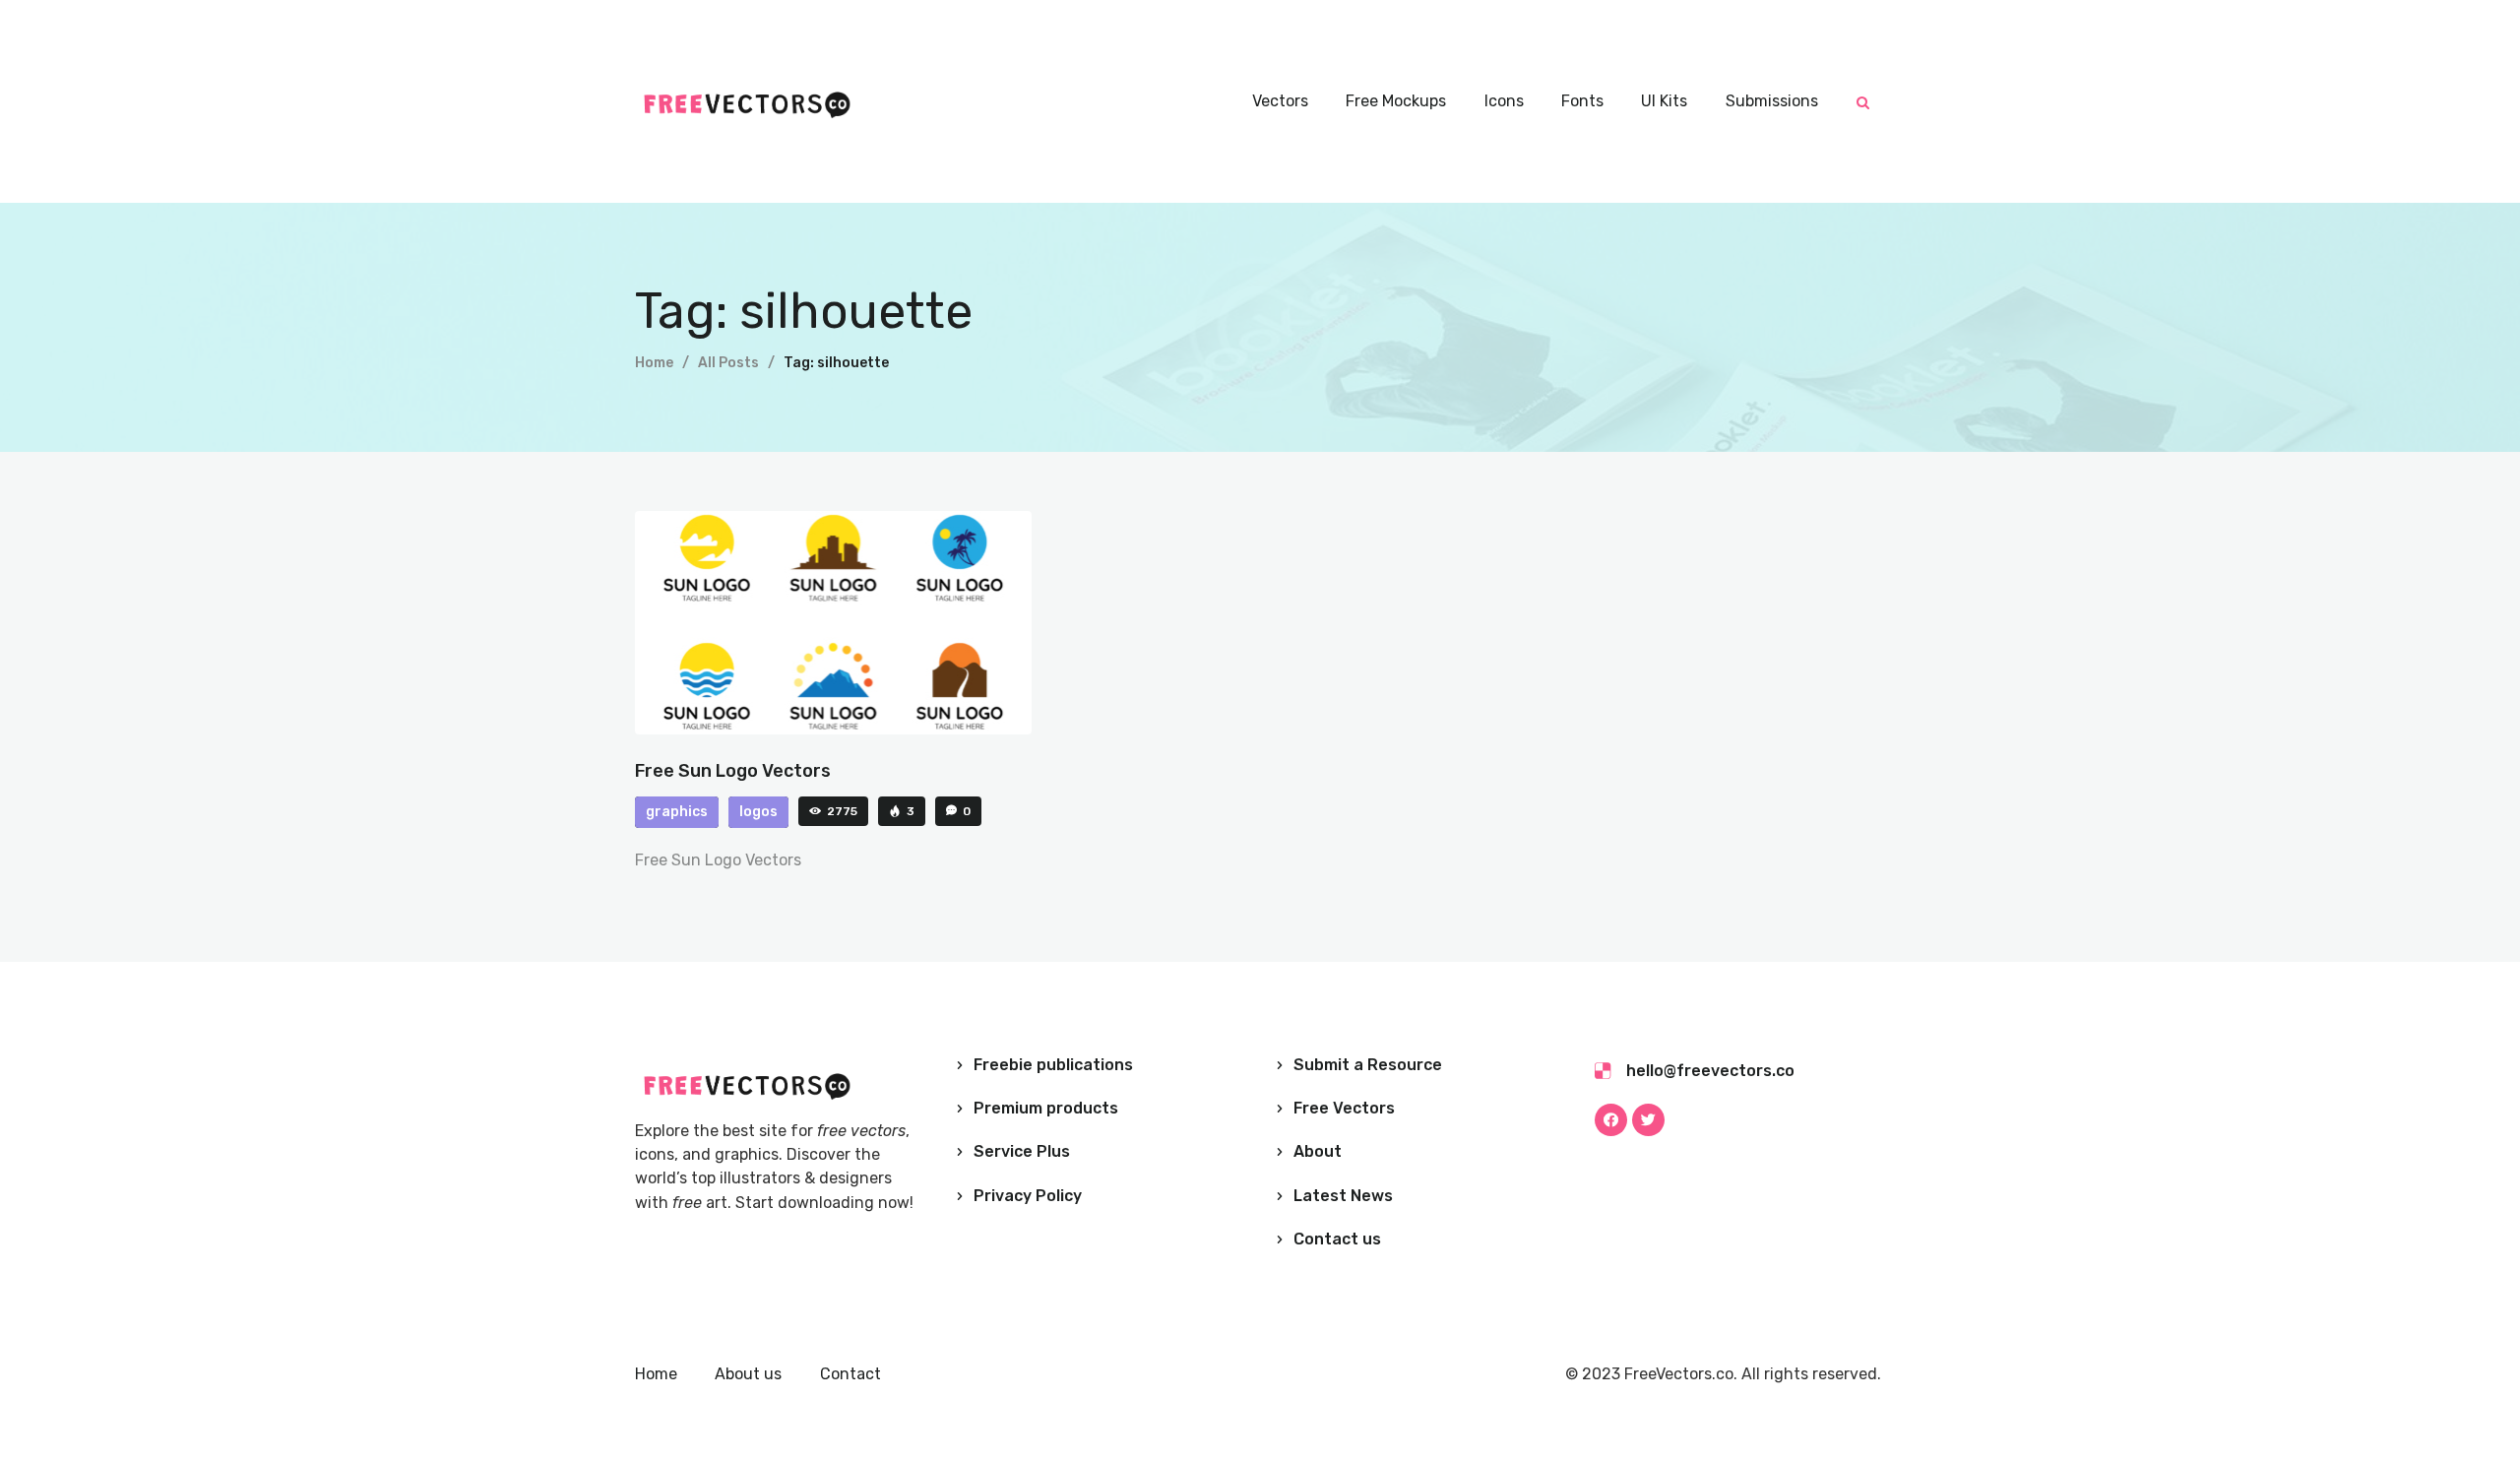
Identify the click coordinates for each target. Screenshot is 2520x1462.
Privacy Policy (1028, 1196)
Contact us (1337, 1239)
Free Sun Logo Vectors (733, 771)
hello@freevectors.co (1710, 1071)
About (1318, 1151)
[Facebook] (1611, 1120)
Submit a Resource (1368, 1065)
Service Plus (1022, 1151)
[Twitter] (1648, 1120)
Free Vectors (1344, 1108)
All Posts (728, 363)
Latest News (1343, 1196)
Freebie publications (1053, 1065)
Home (654, 363)
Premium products (1046, 1108)
